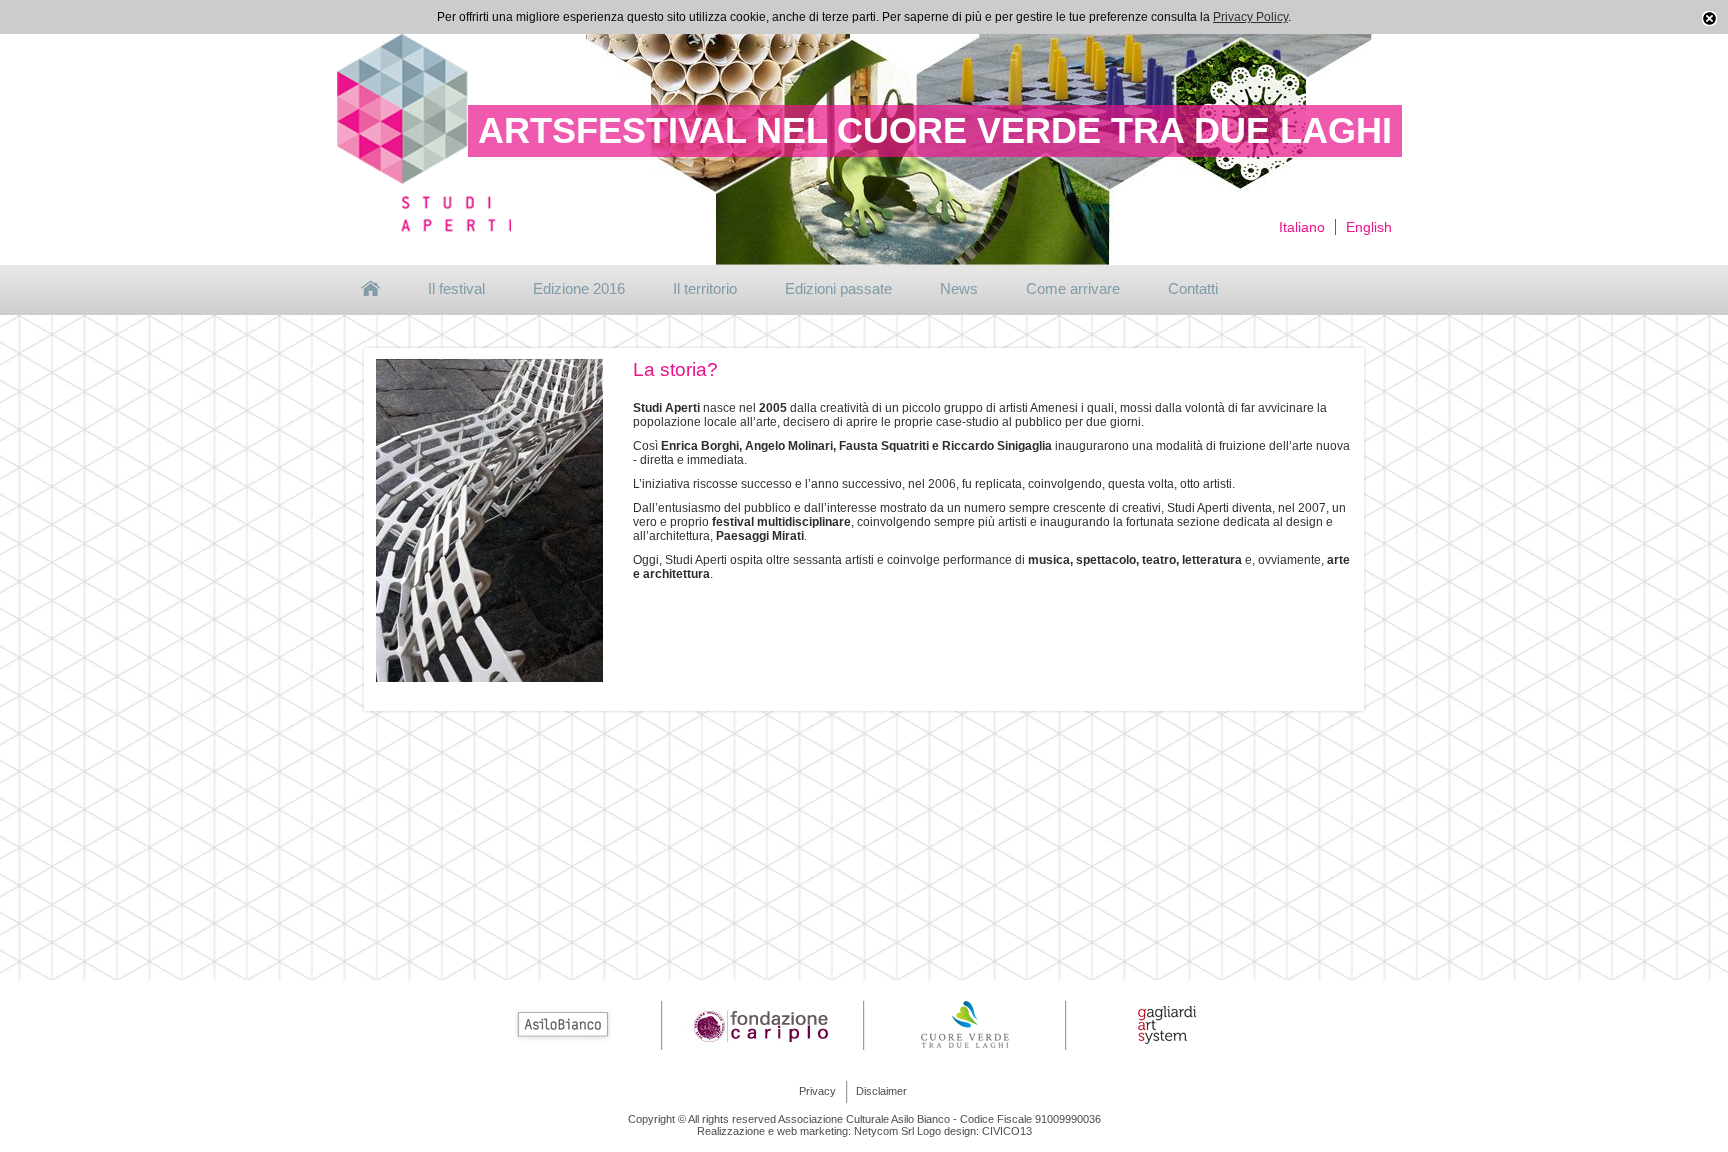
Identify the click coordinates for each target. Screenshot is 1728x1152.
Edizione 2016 (579, 288)
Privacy (817, 1091)
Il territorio (705, 288)
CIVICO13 (1007, 1131)
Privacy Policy (1250, 17)
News (959, 288)
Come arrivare (1073, 288)
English (1369, 227)
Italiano (1302, 227)
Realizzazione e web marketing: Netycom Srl (805, 1131)
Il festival (456, 288)
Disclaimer (881, 1091)
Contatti (1193, 288)
